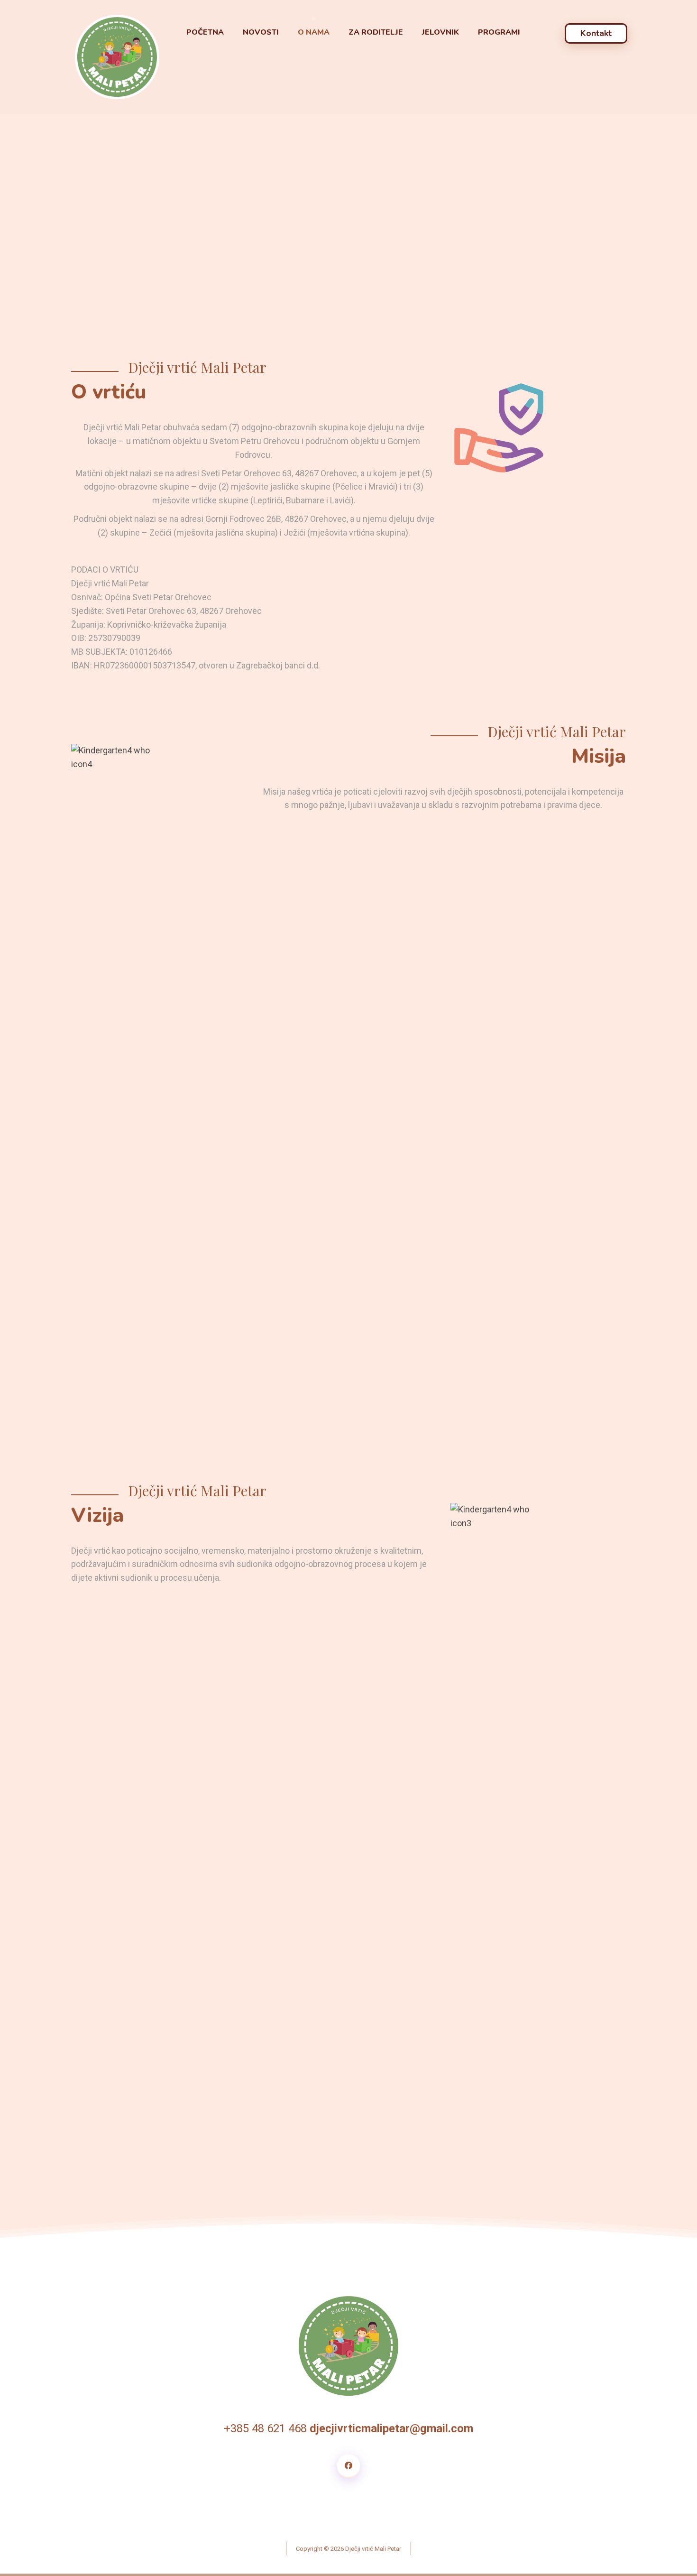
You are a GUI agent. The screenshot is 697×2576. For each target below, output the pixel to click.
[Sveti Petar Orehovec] (117, 57)
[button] (348, 2466)
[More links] (545, 33)
